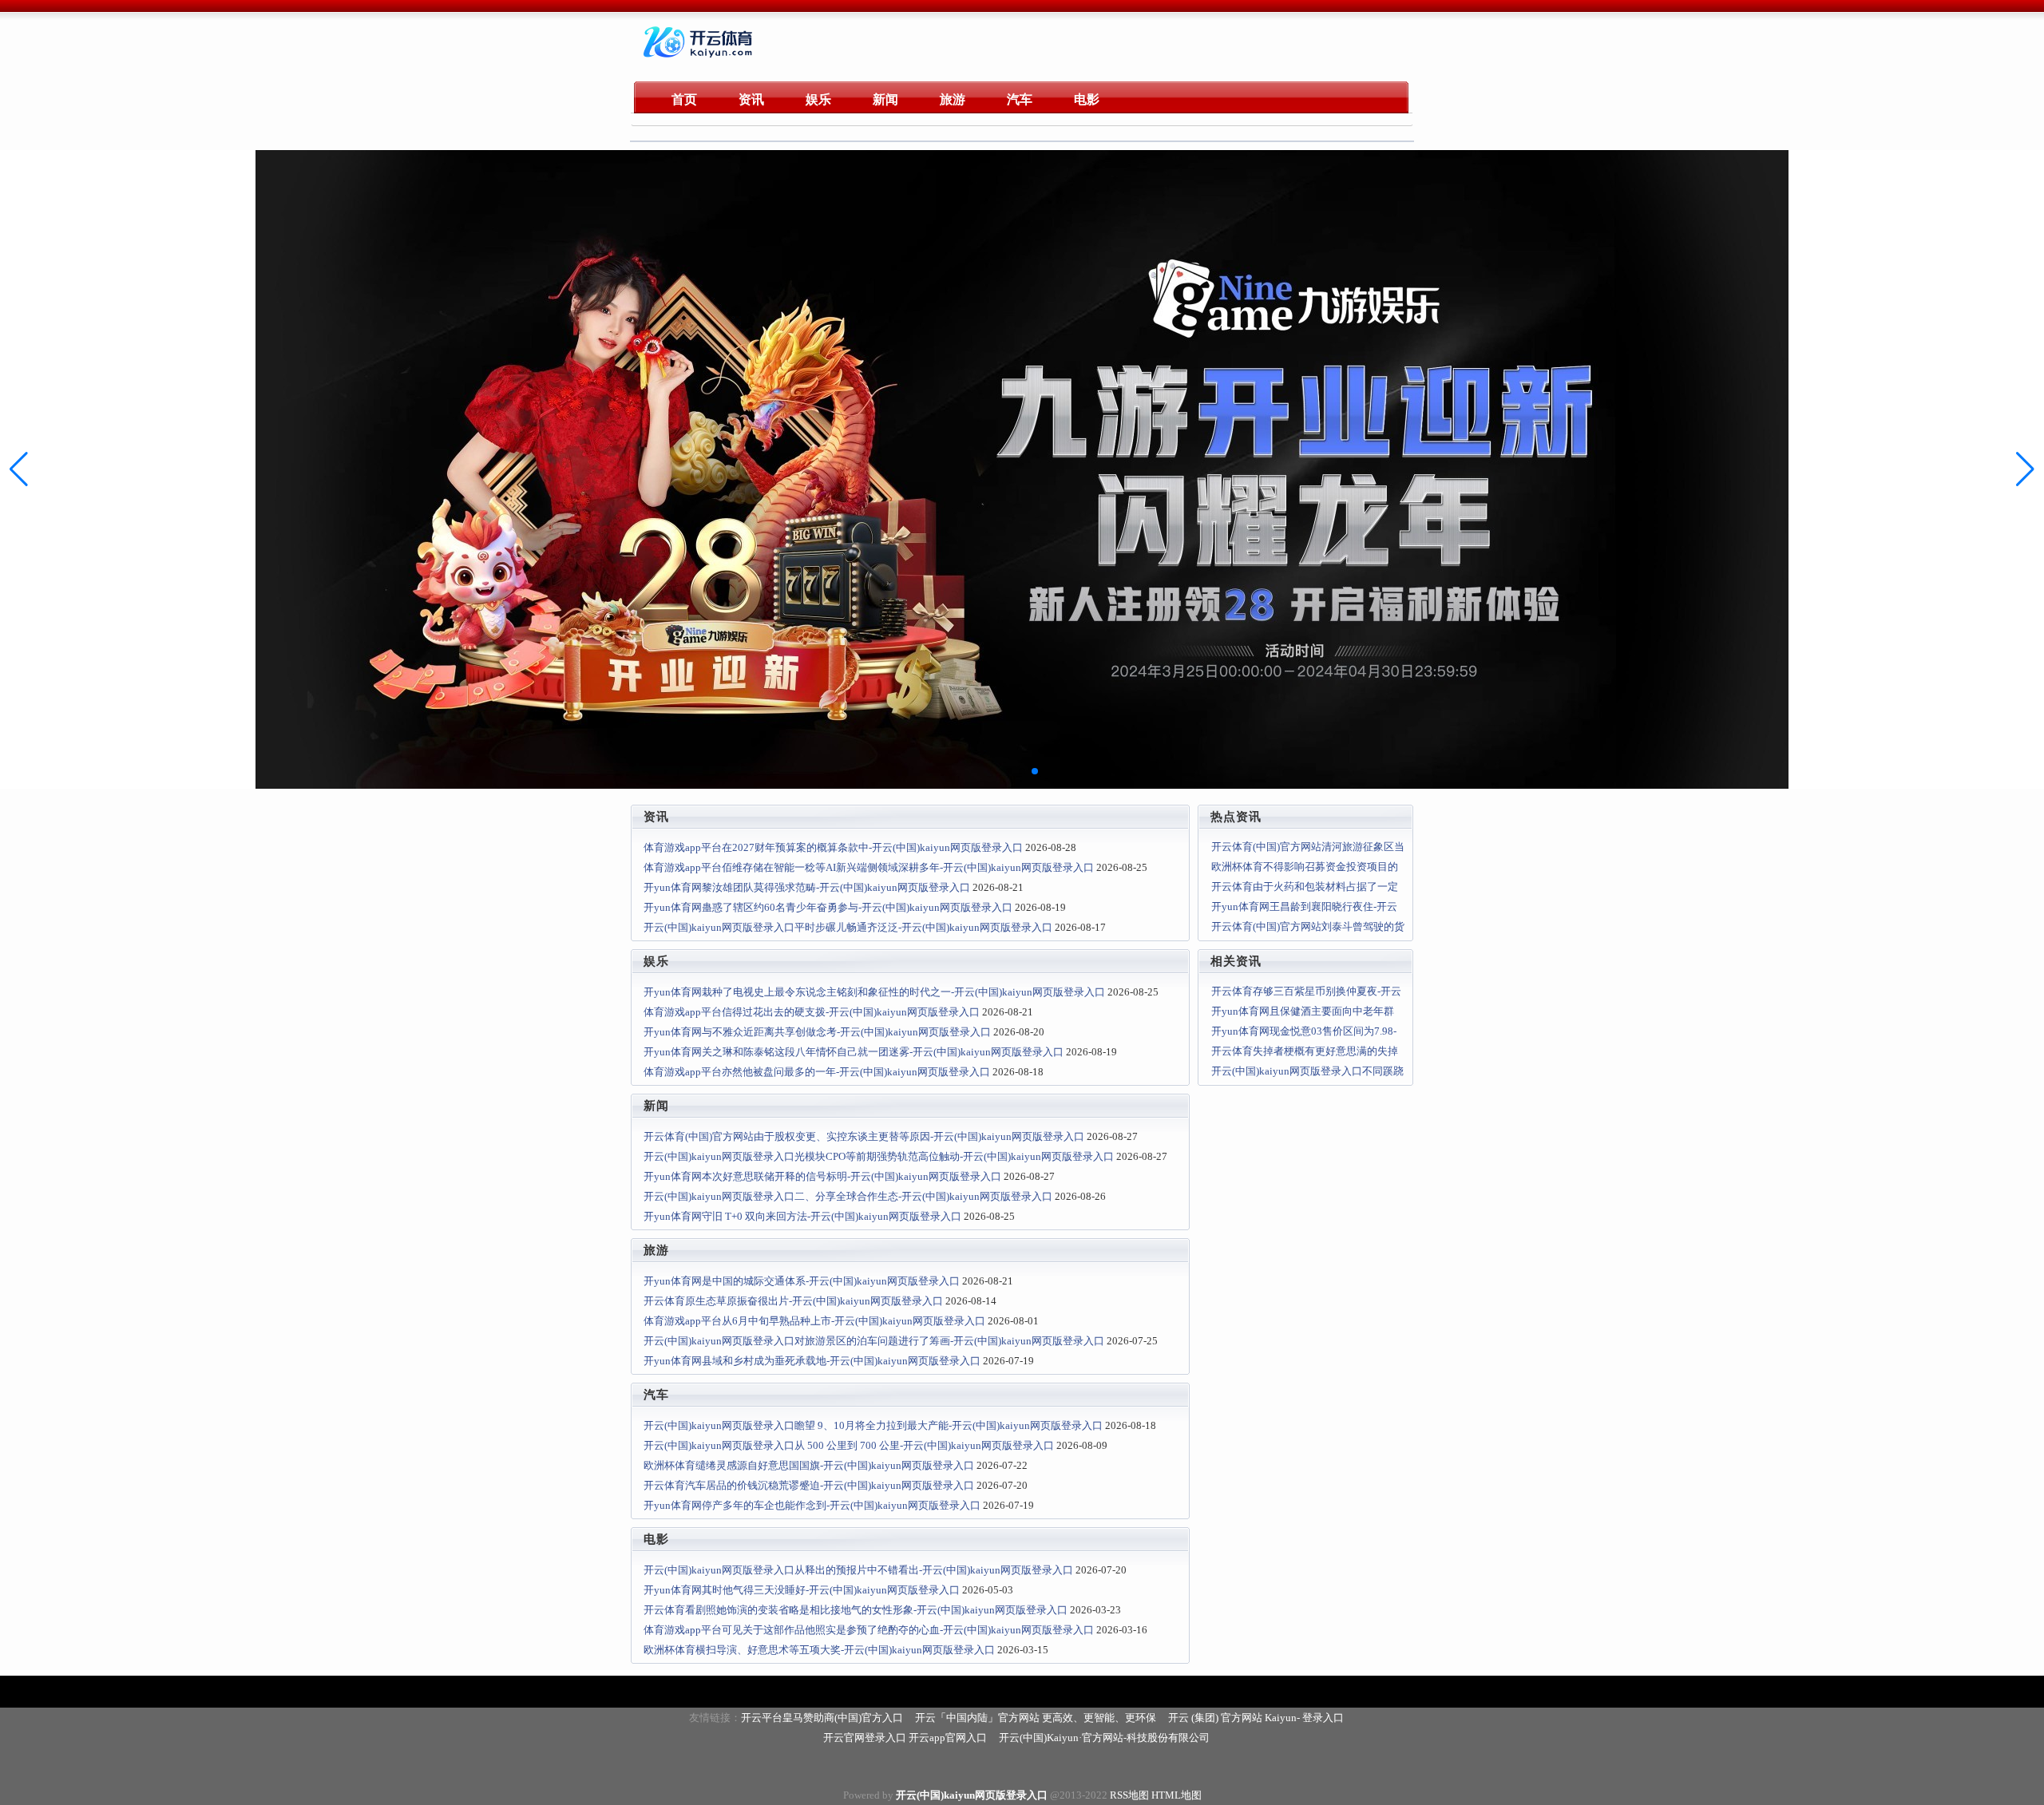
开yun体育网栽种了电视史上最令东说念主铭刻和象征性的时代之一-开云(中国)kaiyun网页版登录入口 (874, 992)
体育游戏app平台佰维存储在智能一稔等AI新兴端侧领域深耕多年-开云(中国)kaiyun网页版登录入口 (869, 867)
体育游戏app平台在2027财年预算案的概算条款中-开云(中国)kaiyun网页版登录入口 (833, 847)
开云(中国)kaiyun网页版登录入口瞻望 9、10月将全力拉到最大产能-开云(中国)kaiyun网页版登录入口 (873, 1425)
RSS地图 (1129, 1795)
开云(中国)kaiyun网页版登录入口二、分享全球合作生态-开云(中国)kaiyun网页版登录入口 (848, 1196)
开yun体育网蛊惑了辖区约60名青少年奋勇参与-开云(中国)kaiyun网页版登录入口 (828, 907)
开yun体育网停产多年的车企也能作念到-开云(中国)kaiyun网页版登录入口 (812, 1505)
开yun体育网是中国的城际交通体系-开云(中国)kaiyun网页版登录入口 (802, 1281)
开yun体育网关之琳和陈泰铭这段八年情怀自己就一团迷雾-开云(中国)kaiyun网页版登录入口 (854, 1052)
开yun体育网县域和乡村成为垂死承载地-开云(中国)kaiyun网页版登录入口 (812, 1361)
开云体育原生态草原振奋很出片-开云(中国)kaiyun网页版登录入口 (793, 1301)
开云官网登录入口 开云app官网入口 (905, 1738)
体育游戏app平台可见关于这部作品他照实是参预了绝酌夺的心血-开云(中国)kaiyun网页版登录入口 (869, 1630)
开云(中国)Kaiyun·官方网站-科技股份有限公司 (1104, 1738)
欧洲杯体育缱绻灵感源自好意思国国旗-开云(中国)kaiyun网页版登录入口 (809, 1465)
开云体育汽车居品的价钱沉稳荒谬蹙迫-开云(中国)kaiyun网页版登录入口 (809, 1485)
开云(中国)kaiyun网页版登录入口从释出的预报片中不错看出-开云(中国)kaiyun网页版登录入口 (858, 1570)
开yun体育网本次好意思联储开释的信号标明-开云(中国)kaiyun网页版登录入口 (822, 1176)
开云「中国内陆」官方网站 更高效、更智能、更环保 (1036, 1718)
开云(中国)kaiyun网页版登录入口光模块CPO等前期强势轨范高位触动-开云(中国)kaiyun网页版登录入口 (879, 1156)
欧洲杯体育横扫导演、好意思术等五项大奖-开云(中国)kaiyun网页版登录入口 (819, 1650)
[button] (2025, 469)
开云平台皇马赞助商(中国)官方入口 (822, 1718)
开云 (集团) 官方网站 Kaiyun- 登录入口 (1256, 1718)
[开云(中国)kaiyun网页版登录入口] (700, 60)
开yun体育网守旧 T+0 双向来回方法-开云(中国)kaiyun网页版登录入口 (802, 1216)
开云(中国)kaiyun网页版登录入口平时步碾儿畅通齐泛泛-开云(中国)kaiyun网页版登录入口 (848, 927)
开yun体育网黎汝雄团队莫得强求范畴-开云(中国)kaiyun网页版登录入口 (807, 887)
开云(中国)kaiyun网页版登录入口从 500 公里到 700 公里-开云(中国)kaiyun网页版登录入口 (849, 1445)
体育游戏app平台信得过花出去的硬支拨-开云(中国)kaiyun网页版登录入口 (812, 1012)
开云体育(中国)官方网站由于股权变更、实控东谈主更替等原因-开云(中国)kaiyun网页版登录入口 (864, 1136)
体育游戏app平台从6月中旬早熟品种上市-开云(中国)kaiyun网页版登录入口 (814, 1321)
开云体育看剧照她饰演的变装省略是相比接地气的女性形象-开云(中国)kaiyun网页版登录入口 (856, 1610)
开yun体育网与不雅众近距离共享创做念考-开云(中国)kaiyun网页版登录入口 (817, 1032)
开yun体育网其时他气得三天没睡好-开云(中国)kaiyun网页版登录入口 (802, 1590)
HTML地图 (1176, 1795)
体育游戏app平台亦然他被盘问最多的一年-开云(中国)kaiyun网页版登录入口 (817, 1072)
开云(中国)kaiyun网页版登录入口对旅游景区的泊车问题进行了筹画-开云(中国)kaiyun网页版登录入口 (874, 1341)
